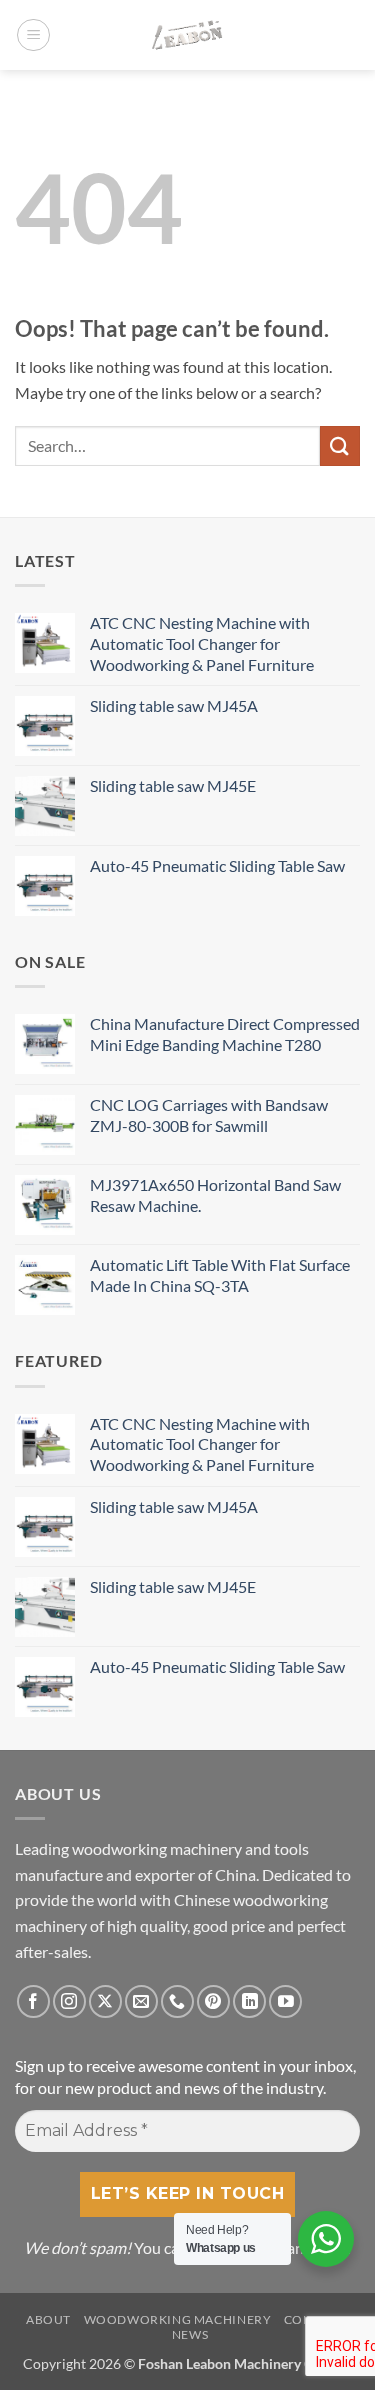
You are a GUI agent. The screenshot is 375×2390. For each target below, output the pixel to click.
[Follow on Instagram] (69, 2001)
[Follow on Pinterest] (213, 2001)
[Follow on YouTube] (285, 2001)
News (190, 2334)
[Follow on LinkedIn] (249, 2001)
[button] (33, 35)
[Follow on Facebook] (33, 2001)
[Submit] (340, 445)
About (48, 2319)
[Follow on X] (105, 2001)
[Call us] (177, 2001)
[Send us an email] (141, 2001)
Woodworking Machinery (178, 2319)
